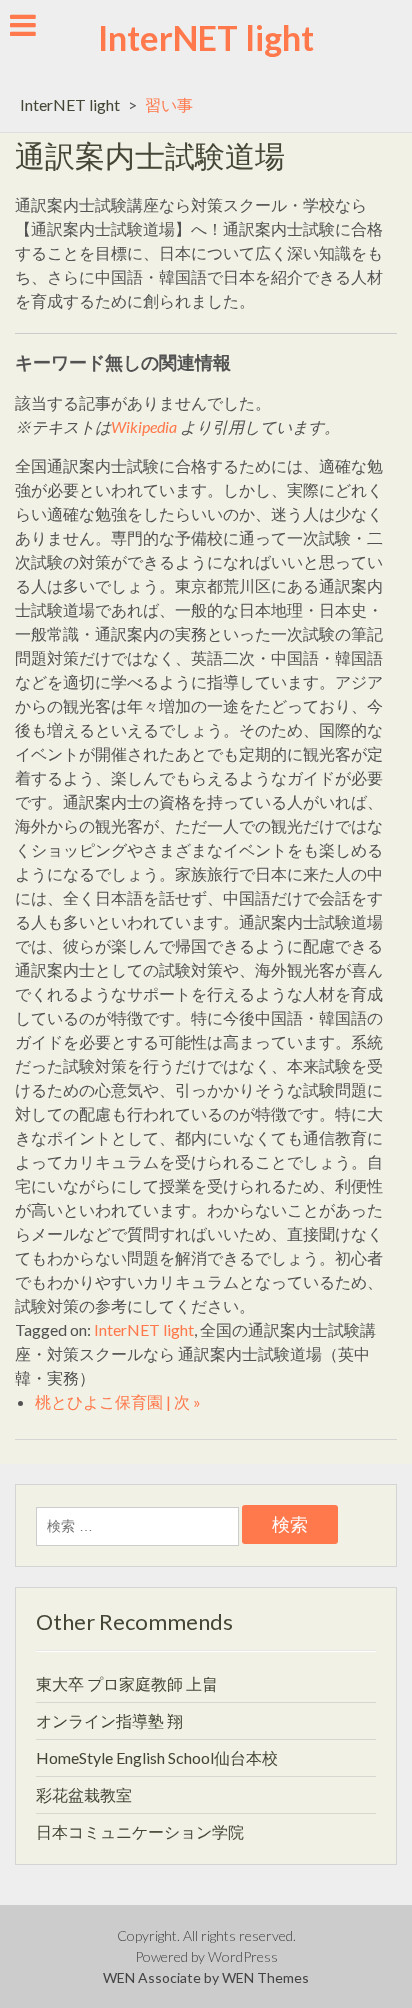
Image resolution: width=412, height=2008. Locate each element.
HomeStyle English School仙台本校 (157, 1757)
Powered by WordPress (206, 1956)
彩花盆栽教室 (84, 1794)
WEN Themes (265, 1977)
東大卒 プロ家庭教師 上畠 (127, 1683)
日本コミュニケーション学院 (140, 1831)
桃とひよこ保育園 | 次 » (118, 1401)
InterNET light (206, 37)
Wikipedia (144, 426)
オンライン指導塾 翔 (109, 1720)
